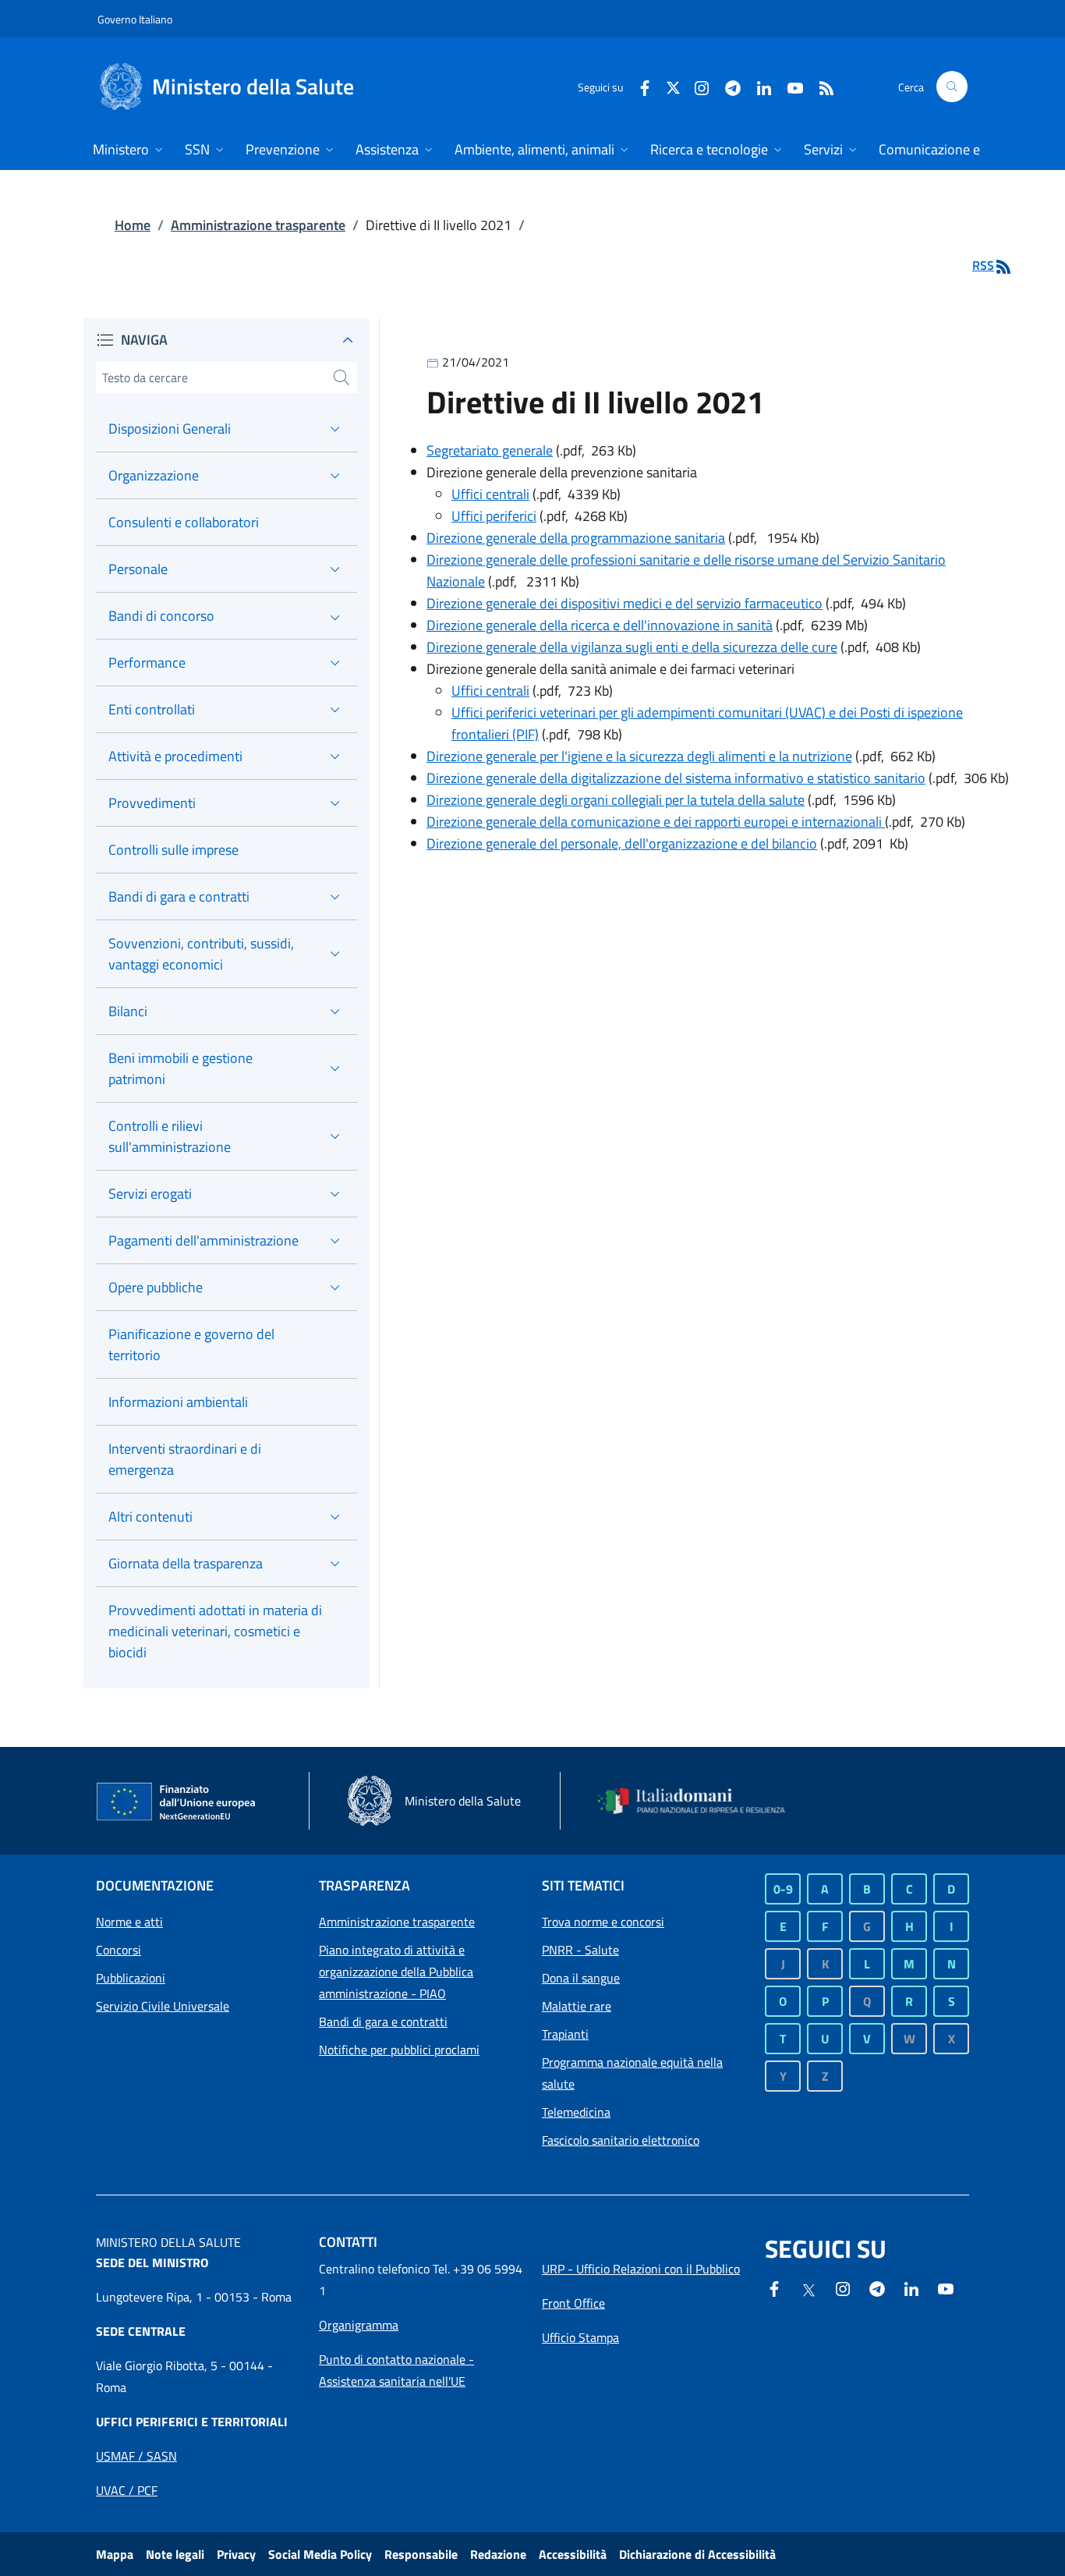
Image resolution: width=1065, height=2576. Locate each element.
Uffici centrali (490, 494)
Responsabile (421, 2554)
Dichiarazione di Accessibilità (697, 2554)
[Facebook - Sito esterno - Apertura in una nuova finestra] (639, 86)
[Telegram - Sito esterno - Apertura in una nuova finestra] (877, 2287)
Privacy (236, 2554)
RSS (983, 265)
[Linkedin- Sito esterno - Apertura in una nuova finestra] (911, 2287)
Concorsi (119, 1950)
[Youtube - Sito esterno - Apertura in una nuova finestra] (789, 86)
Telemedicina (576, 2112)
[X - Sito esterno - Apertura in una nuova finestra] (673, 86)
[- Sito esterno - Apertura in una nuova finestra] (946, 2287)
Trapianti (565, 2034)
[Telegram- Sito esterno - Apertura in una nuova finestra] (727, 86)
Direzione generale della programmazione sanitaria (576, 538)
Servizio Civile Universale (163, 2006)
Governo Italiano (135, 19)
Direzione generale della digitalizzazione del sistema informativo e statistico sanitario (676, 778)
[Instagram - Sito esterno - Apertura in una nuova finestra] (695, 86)
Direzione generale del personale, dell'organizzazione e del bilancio (622, 843)
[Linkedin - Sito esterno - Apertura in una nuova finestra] (758, 86)
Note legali (175, 2554)
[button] (952, 87)
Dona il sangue (581, 1978)
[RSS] (820, 86)
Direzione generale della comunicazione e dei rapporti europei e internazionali (656, 822)
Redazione (498, 2554)
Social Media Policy (320, 2554)
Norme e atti (129, 1922)
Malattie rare (577, 2006)
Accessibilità (573, 2554)
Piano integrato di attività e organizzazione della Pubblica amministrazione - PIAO (396, 1972)
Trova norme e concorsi (603, 1922)
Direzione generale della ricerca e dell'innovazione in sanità (600, 625)
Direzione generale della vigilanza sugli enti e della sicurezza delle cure (632, 647)
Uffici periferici (494, 516)
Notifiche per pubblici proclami (399, 2050)
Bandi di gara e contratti (383, 2021)
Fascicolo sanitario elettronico (621, 2140)
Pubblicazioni (131, 1978)
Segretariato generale (490, 450)
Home (133, 225)
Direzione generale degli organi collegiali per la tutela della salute (616, 800)
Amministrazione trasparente (258, 225)
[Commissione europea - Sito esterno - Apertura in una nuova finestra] (177, 1802)
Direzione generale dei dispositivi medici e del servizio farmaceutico (624, 603)
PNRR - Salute (580, 1950)
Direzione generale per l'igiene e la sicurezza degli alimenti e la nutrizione (639, 756)
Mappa (115, 2554)
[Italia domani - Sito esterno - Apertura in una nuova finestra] (700, 1801)
